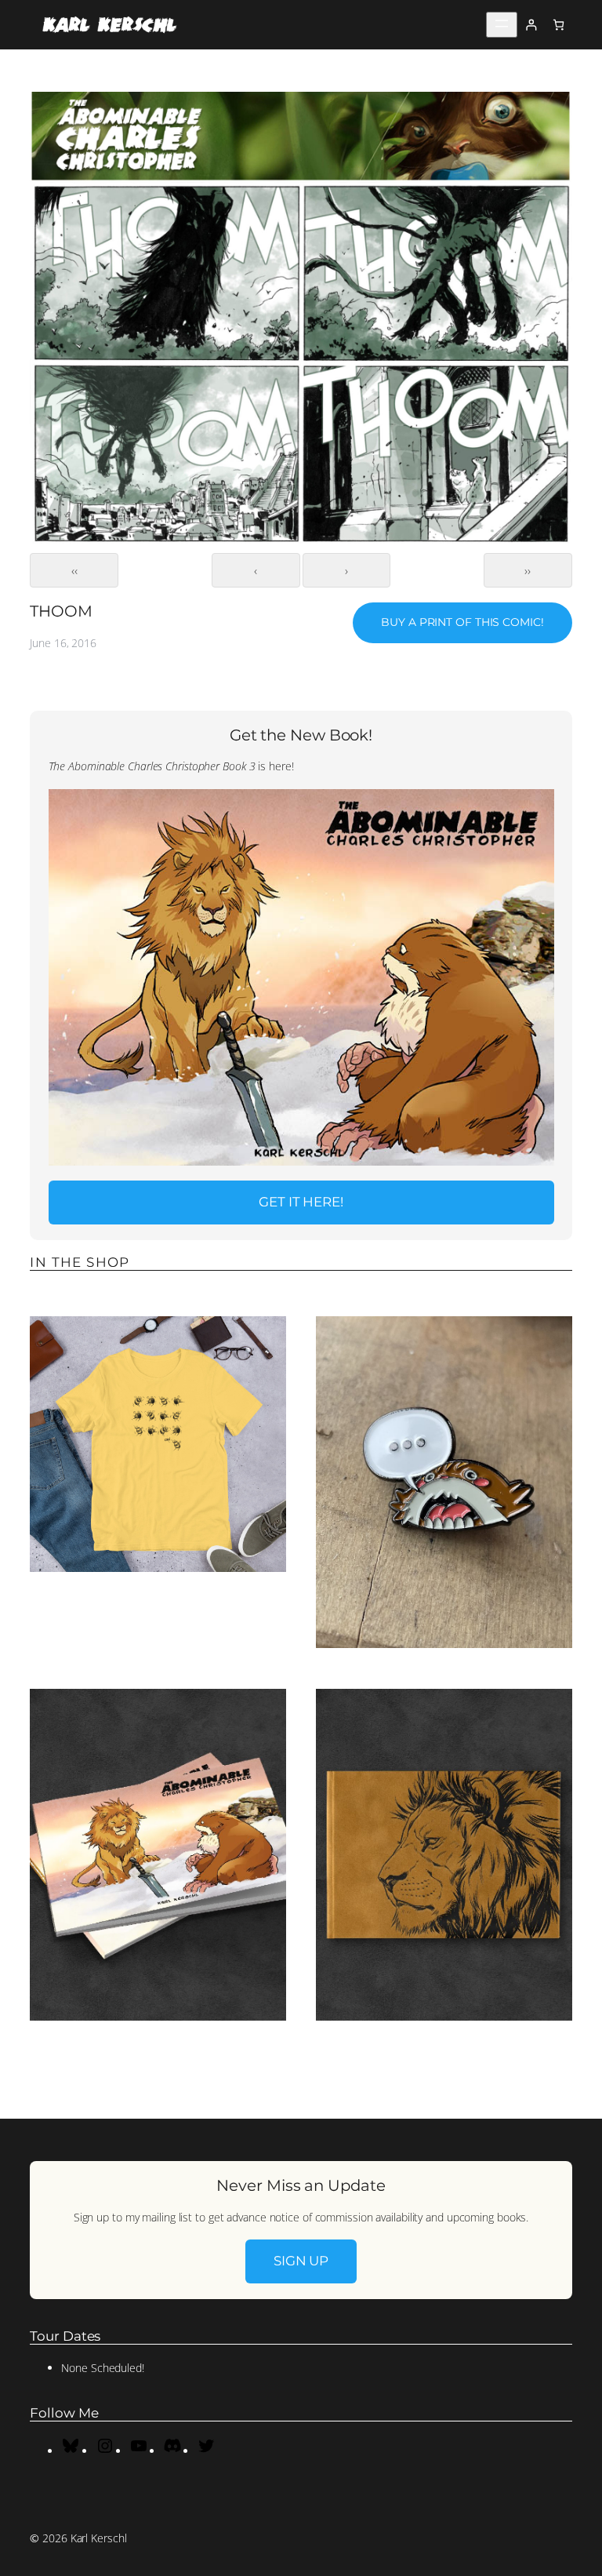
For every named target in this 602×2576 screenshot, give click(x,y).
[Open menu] (502, 25)
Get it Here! (301, 1202)
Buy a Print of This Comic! (462, 622)
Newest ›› (528, 570)
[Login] (531, 25)
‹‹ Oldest (74, 570)
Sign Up (301, 2261)
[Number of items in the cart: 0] (558, 25)
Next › (347, 570)
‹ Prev (256, 570)
